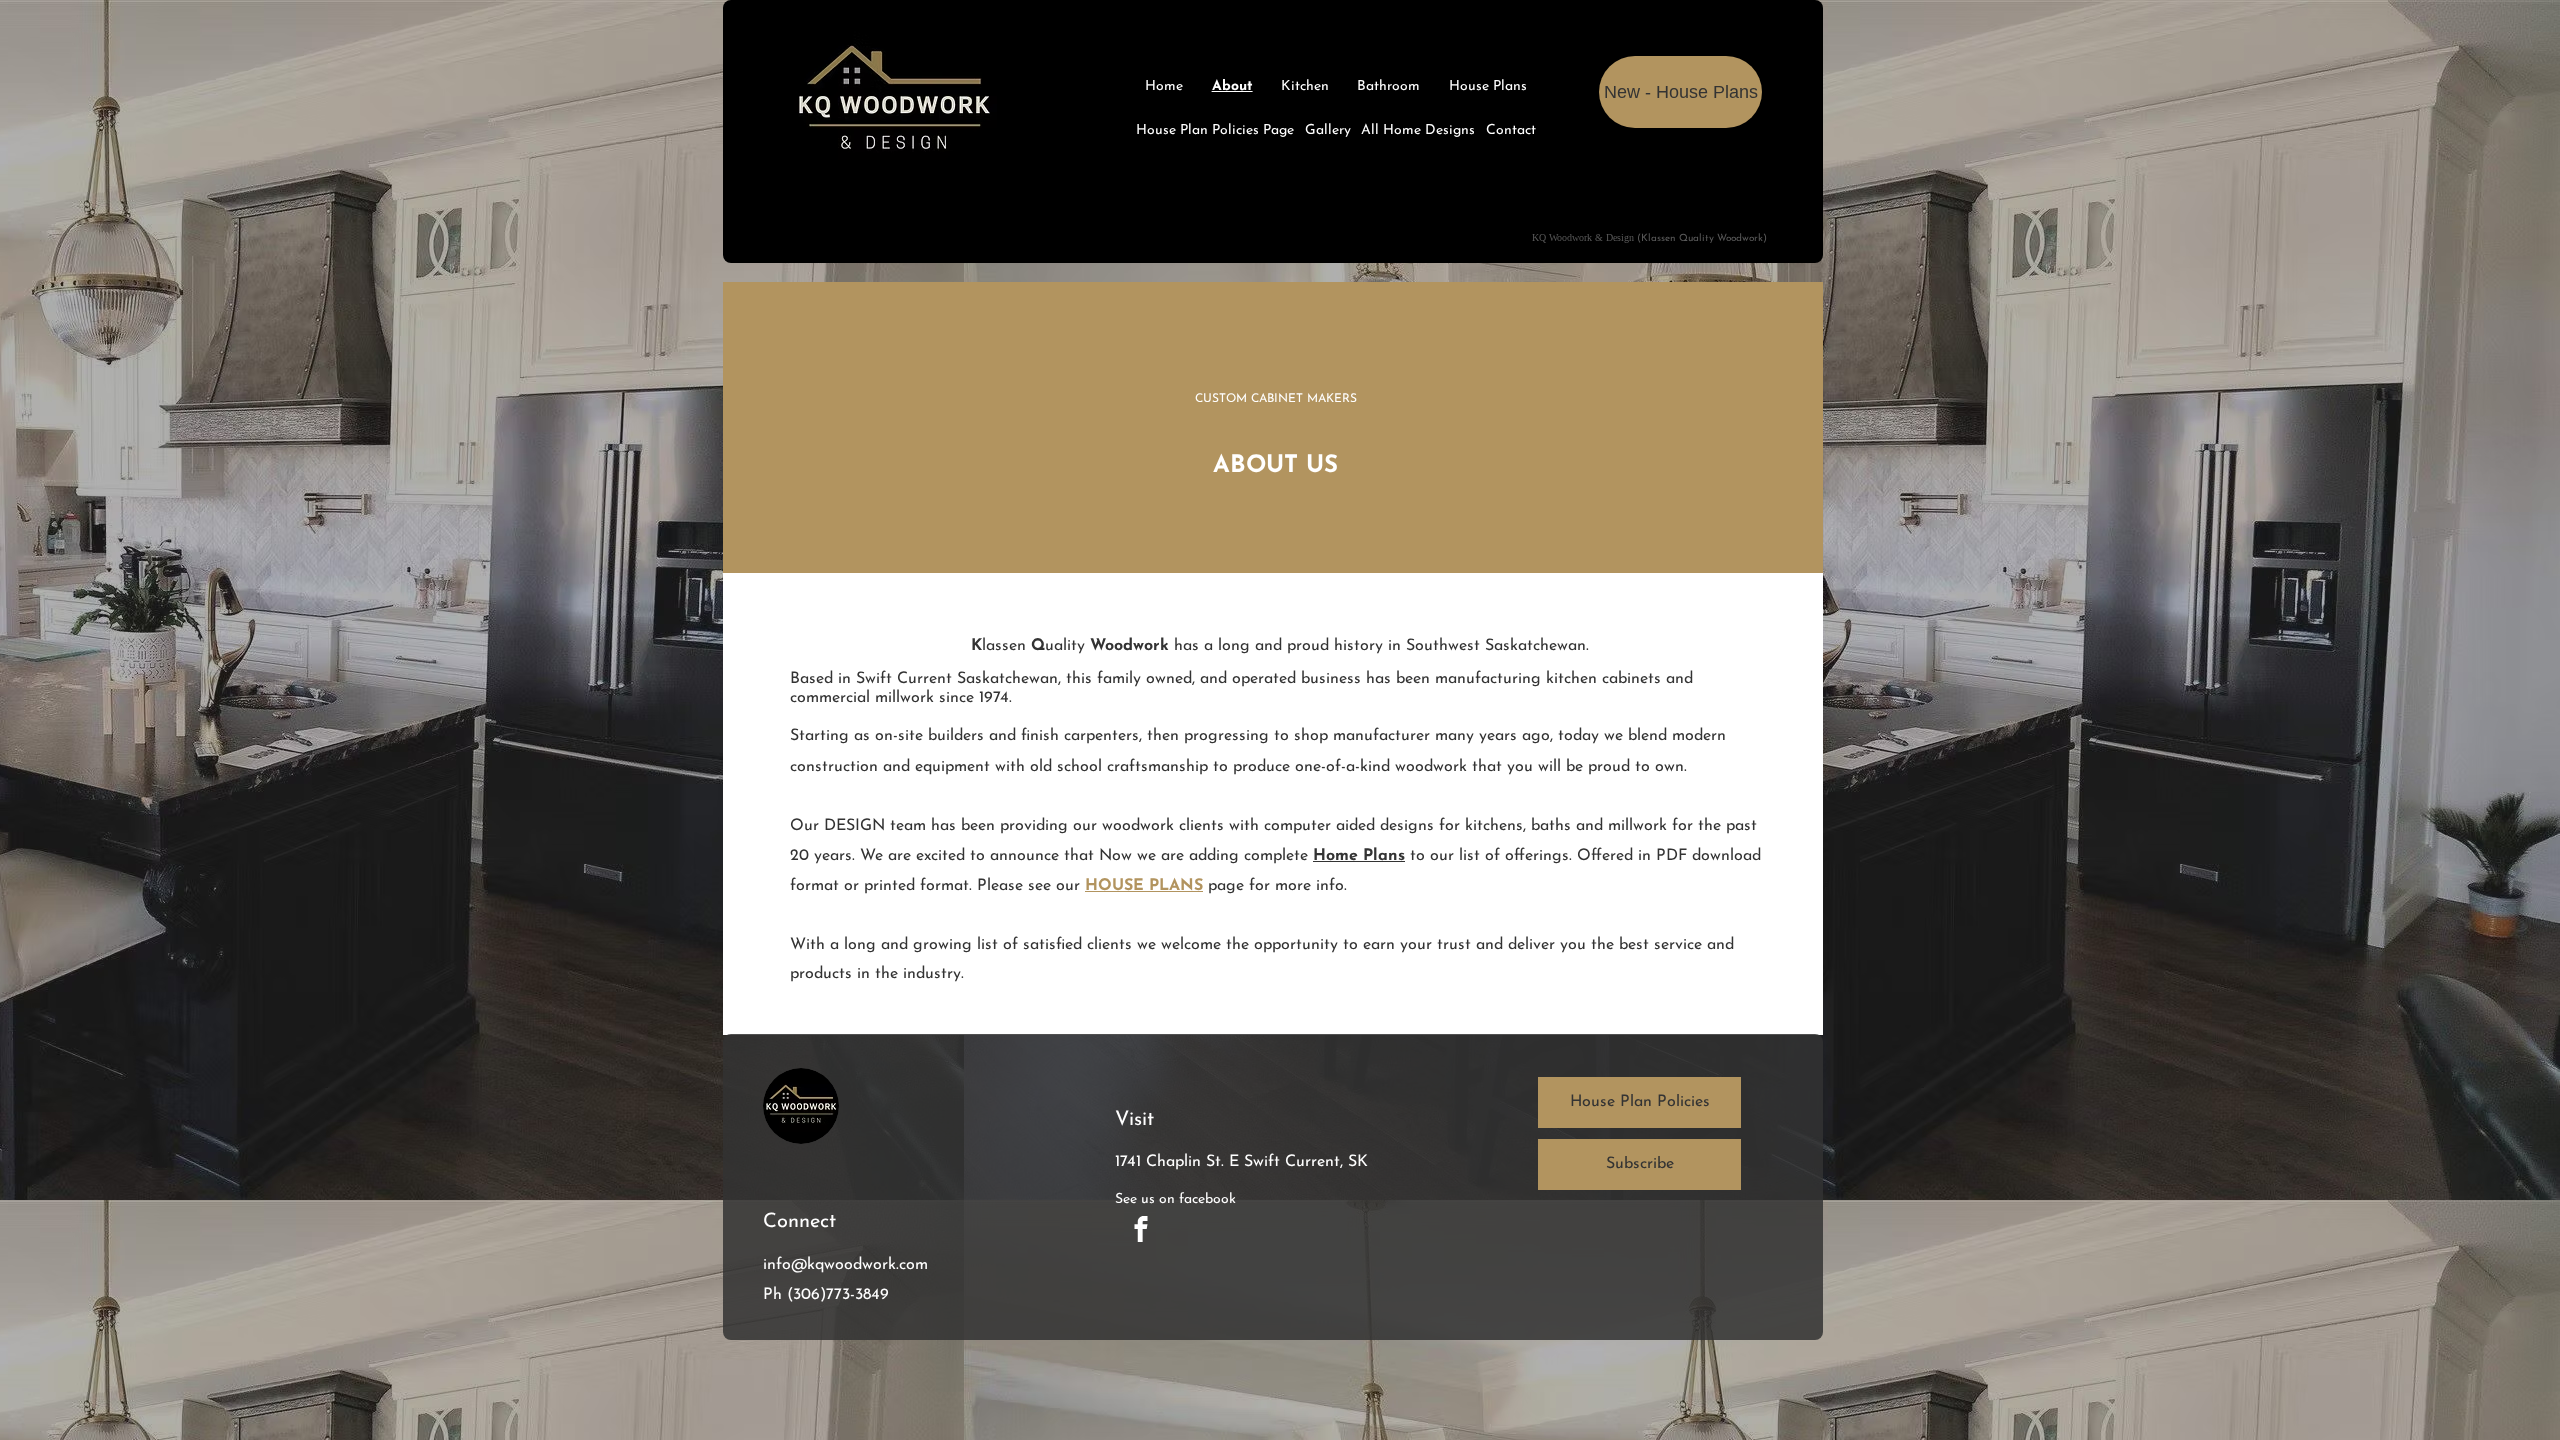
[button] (1639, 1164)
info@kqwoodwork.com (845, 1265)
